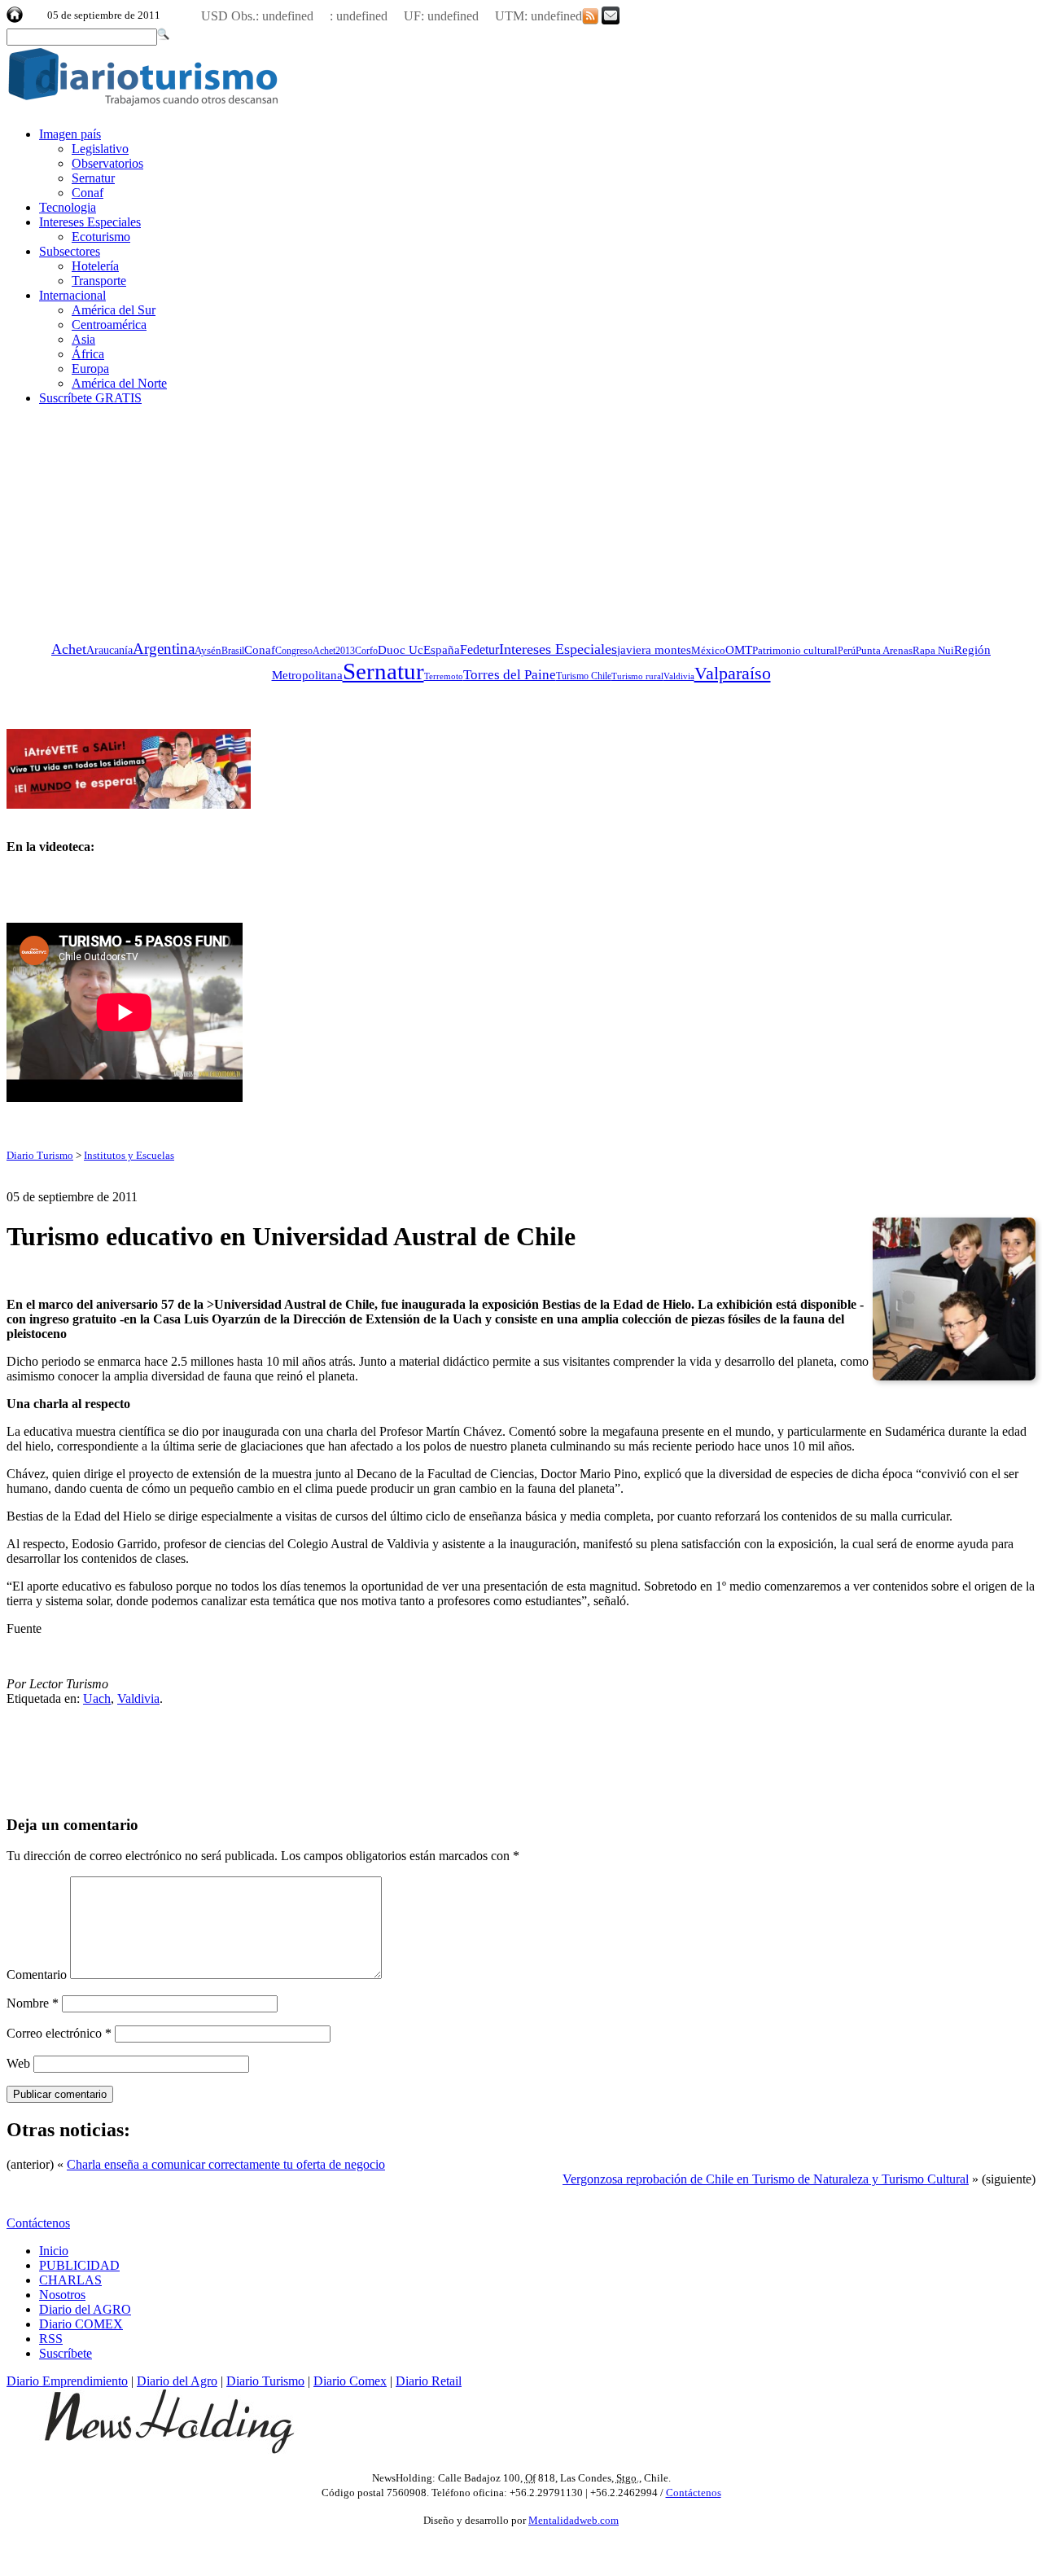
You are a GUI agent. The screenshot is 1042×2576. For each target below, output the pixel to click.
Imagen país (70, 134)
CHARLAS (70, 2280)
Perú (847, 651)
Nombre (33, 2003)
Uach (97, 1698)
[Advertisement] (129, 520)
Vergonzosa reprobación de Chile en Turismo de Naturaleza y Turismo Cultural (766, 2179)
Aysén (208, 650)
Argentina (164, 649)
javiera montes (654, 649)
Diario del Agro (177, 2381)
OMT (739, 650)
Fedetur (479, 649)
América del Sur (114, 310)
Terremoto (444, 676)
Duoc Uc (401, 649)
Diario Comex (350, 2381)
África (88, 354)
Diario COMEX (81, 2324)
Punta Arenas (884, 650)
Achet (69, 649)
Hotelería (95, 266)
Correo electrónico (59, 2033)
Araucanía (109, 650)
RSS (51, 2339)
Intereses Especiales (90, 222)
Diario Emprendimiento (67, 2381)
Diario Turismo (40, 1155)
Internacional (72, 295)
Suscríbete (66, 2353)
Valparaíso (733, 674)
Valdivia (679, 676)
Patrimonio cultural (795, 650)
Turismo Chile (584, 676)
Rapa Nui (933, 650)
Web (18, 2063)
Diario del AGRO (85, 2309)
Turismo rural (637, 676)
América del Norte (119, 383)
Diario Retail (429, 2381)
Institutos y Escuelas (129, 1155)
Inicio (54, 2251)
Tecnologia (68, 207)
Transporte (99, 281)
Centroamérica (109, 325)
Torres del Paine (510, 675)
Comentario (37, 1975)
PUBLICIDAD (79, 2265)
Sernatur (93, 178)
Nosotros (62, 2295)
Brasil (233, 651)
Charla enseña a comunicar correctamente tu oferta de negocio (226, 2164)
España (442, 649)
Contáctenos (38, 2223)
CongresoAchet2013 (315, 651)
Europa (90, 369)
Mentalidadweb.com (574, 2520)
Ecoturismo (101, 237)
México (708, 650)
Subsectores (70, 251)
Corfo (366, 651)
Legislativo (100, 149)
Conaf (88, 193)
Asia (83, 339)
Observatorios (107, 163)
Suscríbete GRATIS (90, 398)
